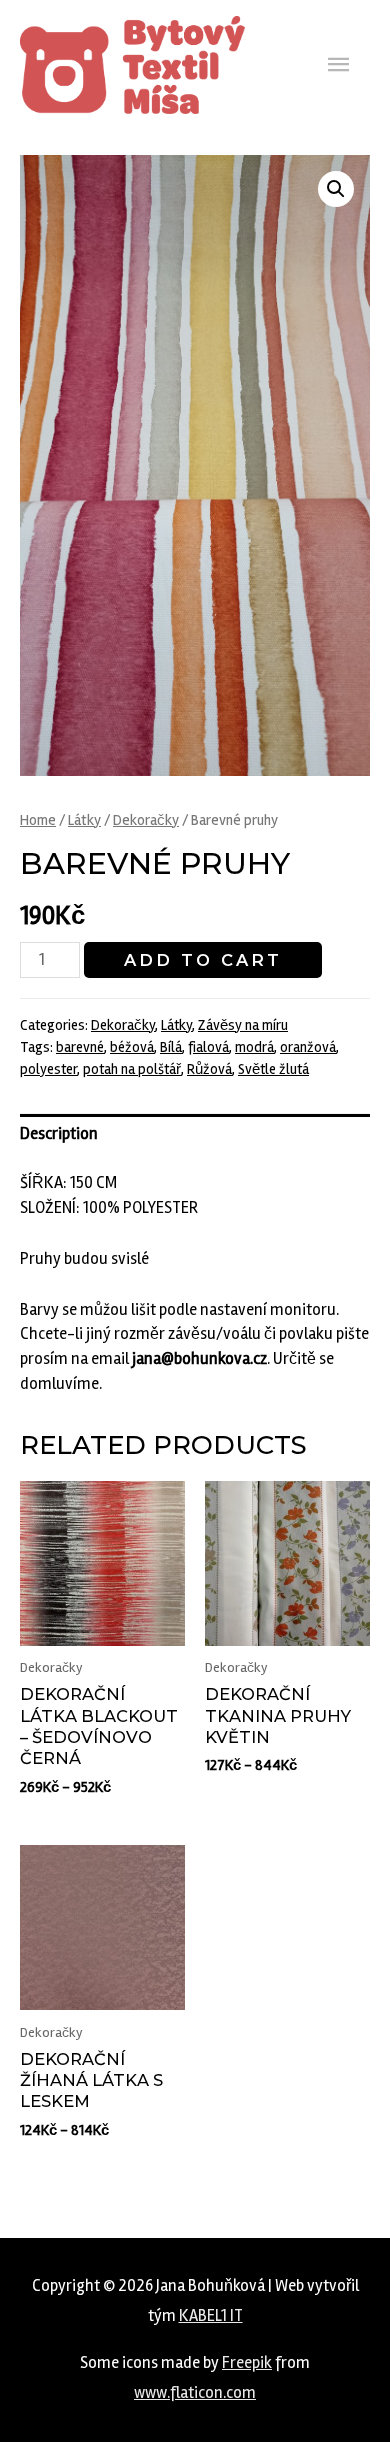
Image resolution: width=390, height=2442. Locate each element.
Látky (84, 820)
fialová (208, 1047)
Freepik (247, 2363)
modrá (254, 1047)
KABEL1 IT (211, 2316)
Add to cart (203, 960)
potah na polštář (132, 1069)
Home (38, 820)
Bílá (171, 1047)
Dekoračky (146, 820)
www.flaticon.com (195, 2393)
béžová (132, 1047)
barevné (80, 1047)
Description (59, 1134)
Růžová (209, 1069)
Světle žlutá (273, 1069)
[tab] (195, 1134)
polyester (48, 1069)
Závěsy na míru (243, 1025)
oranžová (308, 1047)
